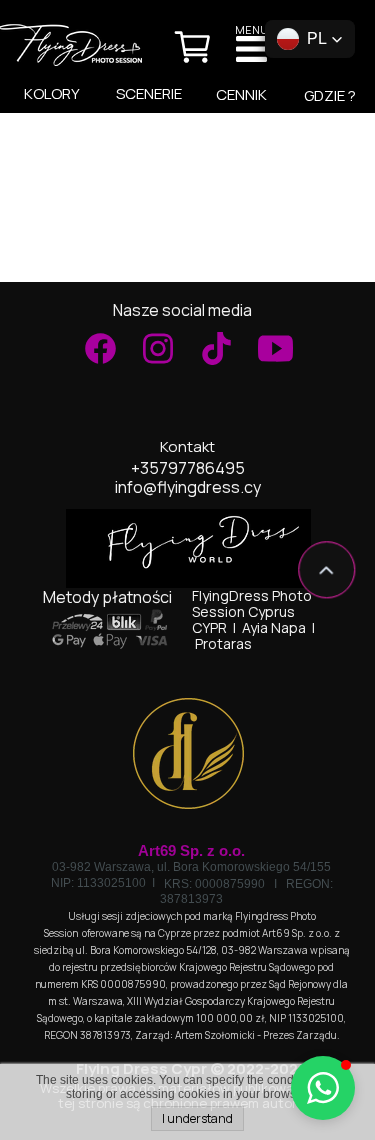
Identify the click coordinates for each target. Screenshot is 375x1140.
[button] (310, 39)
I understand (197, 1118)
